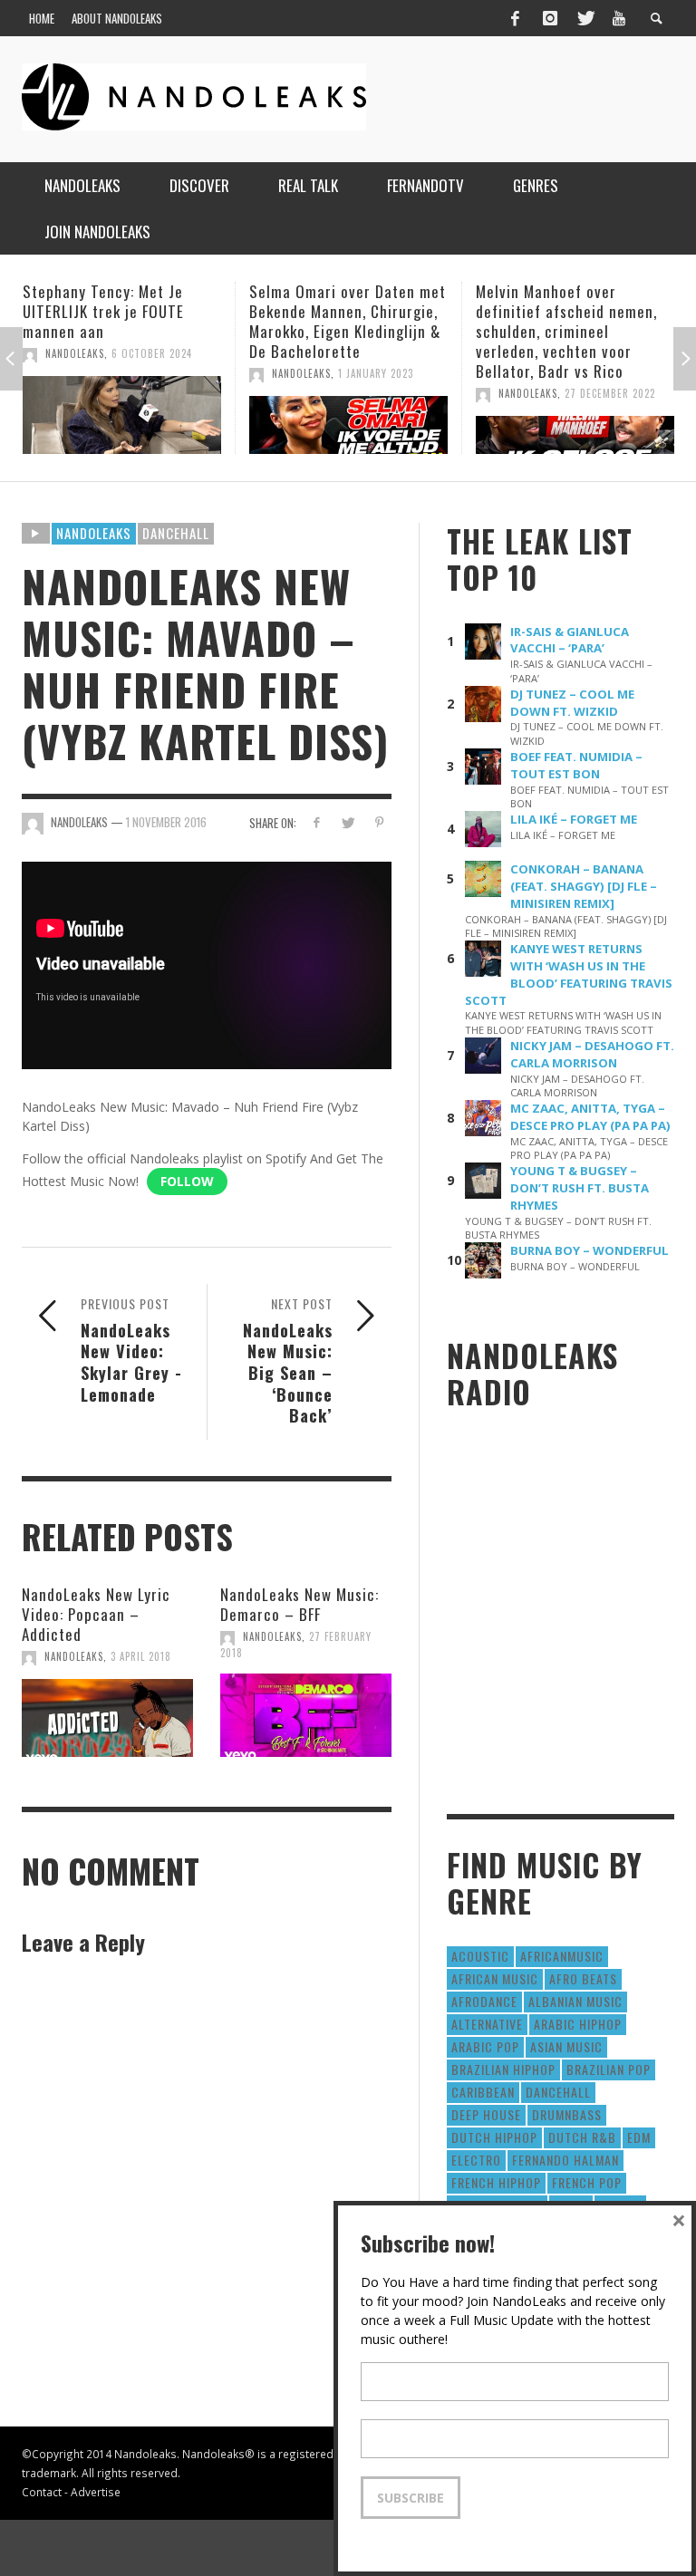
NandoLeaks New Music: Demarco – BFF (300, 1604)
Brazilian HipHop (503, 2069)
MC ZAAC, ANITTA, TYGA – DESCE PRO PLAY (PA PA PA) (590, 1117)
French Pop (587, 2182)
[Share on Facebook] (316, 822)
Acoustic (480, 1956)
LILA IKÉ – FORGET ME (574, 819)
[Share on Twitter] (348, 822)
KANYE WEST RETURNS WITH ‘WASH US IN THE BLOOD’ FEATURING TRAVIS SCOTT (569, 974)
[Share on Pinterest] (379, 822)
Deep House (486, 2114)
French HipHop (496, 2182)
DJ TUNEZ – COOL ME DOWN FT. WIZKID (572, 703)
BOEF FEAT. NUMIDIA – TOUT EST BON (576, 765)
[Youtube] (619, 18)
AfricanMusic (562, 1956)
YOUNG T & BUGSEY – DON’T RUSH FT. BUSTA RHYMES (580, 1188)
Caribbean (483, 2092)
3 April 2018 (141, 1656)
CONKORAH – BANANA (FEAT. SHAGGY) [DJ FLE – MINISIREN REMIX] (584, 886)
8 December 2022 (607, 393)
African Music (495, 1978)
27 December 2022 (383, 393)
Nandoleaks (94, 533)
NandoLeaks (75, 373)
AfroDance (484, 2001)
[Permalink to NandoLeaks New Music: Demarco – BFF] (306, 1715)
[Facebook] (515, 18)
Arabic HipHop (578, 2024)
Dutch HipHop (494, 2137)
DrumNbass (567, 2114)
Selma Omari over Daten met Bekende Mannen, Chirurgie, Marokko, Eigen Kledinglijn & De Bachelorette (121, 321)
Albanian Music (575, 2001)
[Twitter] (585, 18)
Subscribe (411, 2498)
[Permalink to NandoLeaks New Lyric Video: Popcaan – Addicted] (107, 1718)
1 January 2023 (149, 373)
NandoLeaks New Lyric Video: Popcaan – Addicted (96, 1614)
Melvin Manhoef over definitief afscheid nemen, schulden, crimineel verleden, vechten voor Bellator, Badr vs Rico (340, 331)
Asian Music (566, 2046)
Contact (42, 2492)
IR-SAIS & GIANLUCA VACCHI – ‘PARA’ (570, 640)
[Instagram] (550, 18)
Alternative (487, 2024)
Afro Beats (583, 1978)
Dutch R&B (582, 2137)
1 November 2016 (166, 822)
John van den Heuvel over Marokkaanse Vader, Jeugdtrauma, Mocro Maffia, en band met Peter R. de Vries (570, 331)
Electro (476, 2160)
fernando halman (565, 2160)
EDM (639, 2137)
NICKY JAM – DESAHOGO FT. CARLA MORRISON (592, 1054)
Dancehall (176, 533)
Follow (187, 1181)
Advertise (96, 2492)
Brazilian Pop (609, 2069)
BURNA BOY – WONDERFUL (590, 1250)
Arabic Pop (485, 2046)
